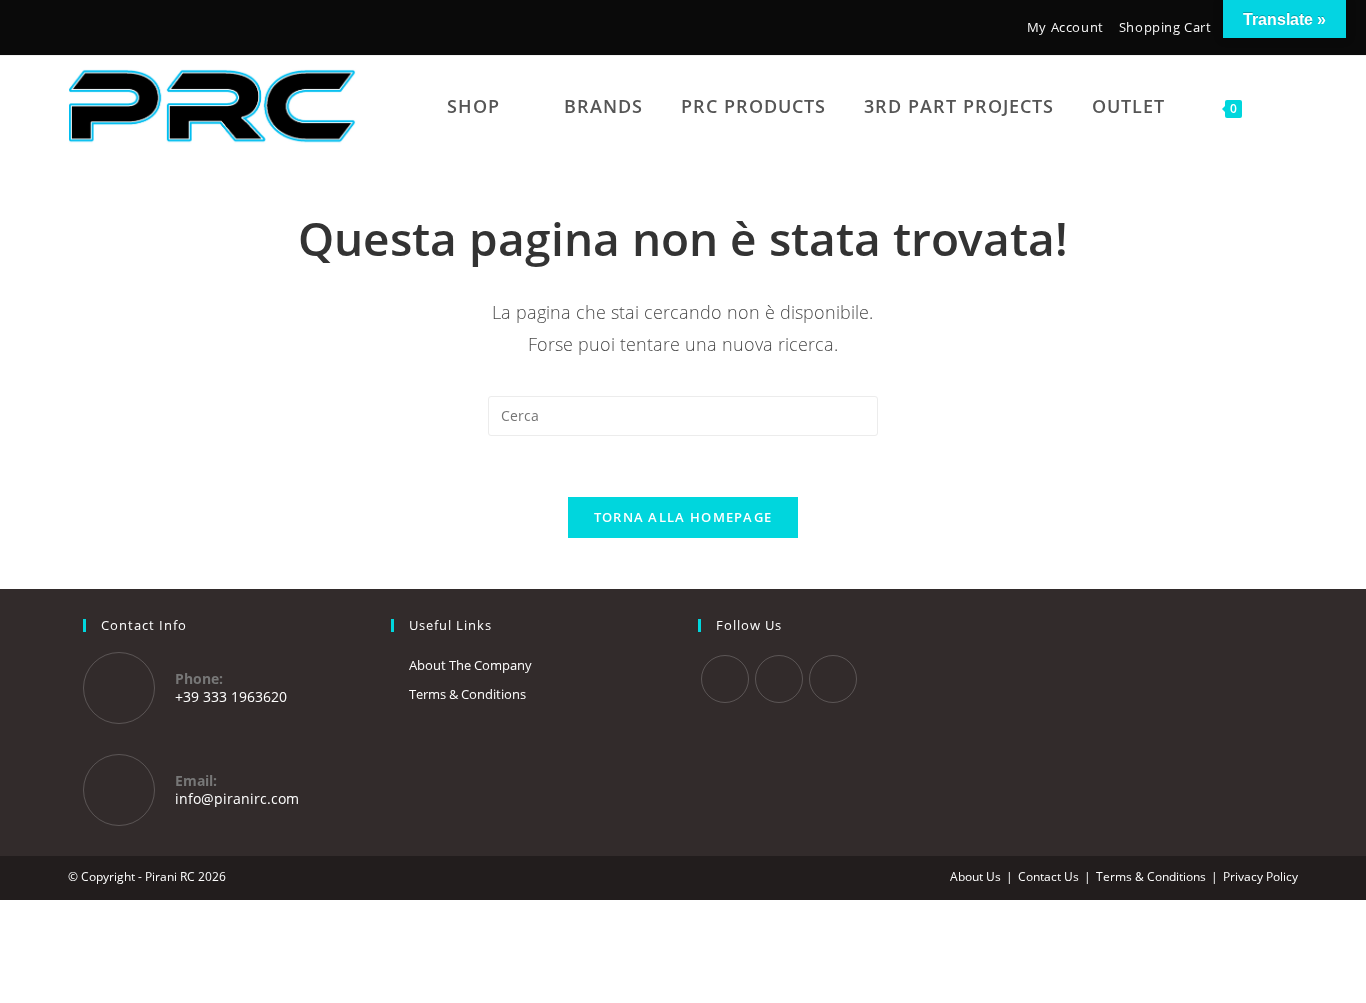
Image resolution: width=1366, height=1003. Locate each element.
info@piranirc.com (237, 798)
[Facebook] (80, 29)
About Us (975, 876)
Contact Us (1048, 876)
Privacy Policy (1260, 876)
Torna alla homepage (683, 517)
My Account (1065, 27)
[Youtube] (833, 679)
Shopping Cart (1165, 27)
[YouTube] (137, 29)
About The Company (470, 665)
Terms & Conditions (467, 694)
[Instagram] (107, 29)
